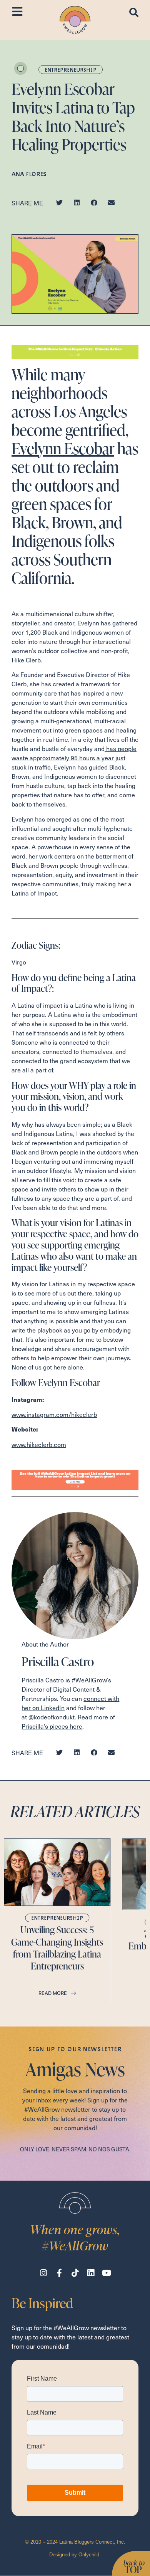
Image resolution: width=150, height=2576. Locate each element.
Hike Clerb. (27, 660)
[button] (59, 202)
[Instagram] (44, 2273)
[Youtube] (107, 2273)
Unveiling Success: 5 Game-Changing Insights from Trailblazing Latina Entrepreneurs (57, 1948)
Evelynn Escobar (63, 448)
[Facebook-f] (59, 2273)
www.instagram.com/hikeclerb (54, 1414)
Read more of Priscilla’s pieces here (68, 1721)
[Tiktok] (75, 2273)
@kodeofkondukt (52, 1717)
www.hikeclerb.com (39, 1444)
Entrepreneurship (71, 70)
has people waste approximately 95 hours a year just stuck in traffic (74, 758)
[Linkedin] (91, 2273)
